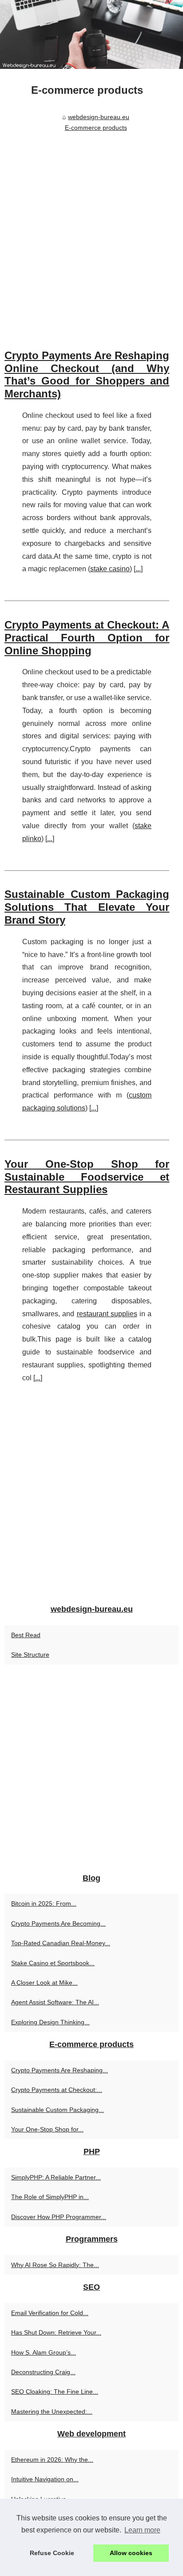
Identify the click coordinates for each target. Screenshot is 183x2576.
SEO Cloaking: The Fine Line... (55, 2392)
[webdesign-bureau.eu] (91, 34)
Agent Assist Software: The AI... (55, 2002)
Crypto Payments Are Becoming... (58, 1923)
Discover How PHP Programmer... (59, 2217)
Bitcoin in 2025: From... (44, 1903)
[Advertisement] (91, 231)
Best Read (26, 1635)
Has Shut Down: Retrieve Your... (56, 2332)
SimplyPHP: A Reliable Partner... (56, 2177)
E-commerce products (96, 128)
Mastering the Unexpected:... (52, 2412)
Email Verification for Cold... (50, 2313)
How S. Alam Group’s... (44, 2352)
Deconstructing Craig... (43, 2372)
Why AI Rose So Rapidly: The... (55, 2265)
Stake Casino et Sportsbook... (53, 1963)
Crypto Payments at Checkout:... (57, 2090)
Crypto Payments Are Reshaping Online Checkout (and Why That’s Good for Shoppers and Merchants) (87, 375)
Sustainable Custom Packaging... (58, 2110)
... (138, 569)
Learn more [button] (142, 2530)
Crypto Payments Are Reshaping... (60, 2070)
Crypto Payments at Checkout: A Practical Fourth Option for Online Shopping (87, 638)
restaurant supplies (107, 1314)
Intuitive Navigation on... (45, 2479)
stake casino (110, 569)
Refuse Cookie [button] (52, 2553)
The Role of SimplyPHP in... (50, 2197)
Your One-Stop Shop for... (47, 2129)
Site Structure (30, 1655)
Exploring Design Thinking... (50, 2022)
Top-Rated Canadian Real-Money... (61, 1943)
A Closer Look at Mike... (44, 1983)
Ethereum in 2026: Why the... (52, 2460)
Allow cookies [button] (131, 2553)
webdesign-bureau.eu (99, 117)
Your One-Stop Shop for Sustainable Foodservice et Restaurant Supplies (87, 1177)
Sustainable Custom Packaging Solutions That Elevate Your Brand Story (87, 907)
